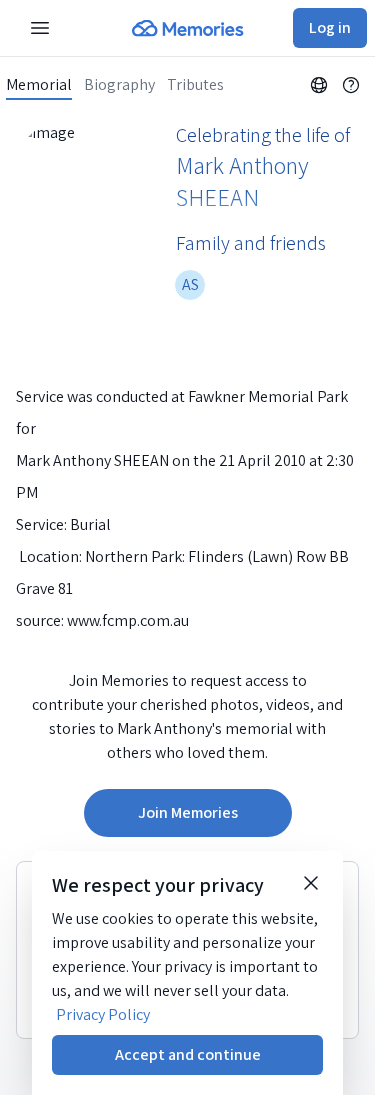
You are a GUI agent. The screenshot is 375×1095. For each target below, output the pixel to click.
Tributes (195, 85)
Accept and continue (188, 1054)
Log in (330, 27)
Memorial (39, 85)
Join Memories (188, 812)
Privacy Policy (103, 1014)
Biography (119, 85)
